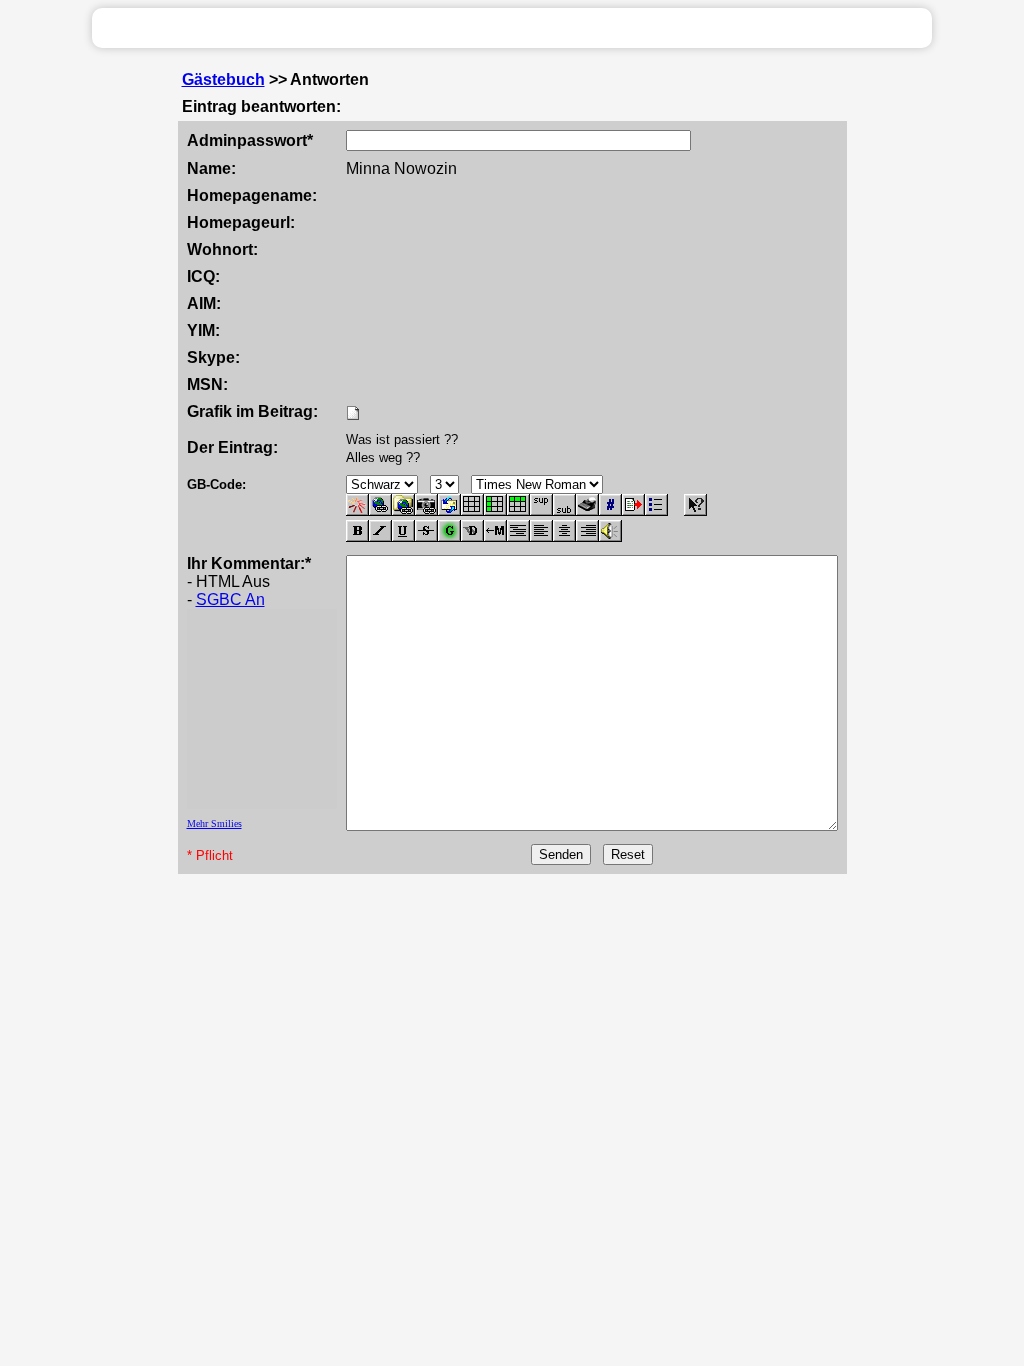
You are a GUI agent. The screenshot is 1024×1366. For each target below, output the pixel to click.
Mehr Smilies (214, 823)
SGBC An (230, 599)
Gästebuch (223, 79)
